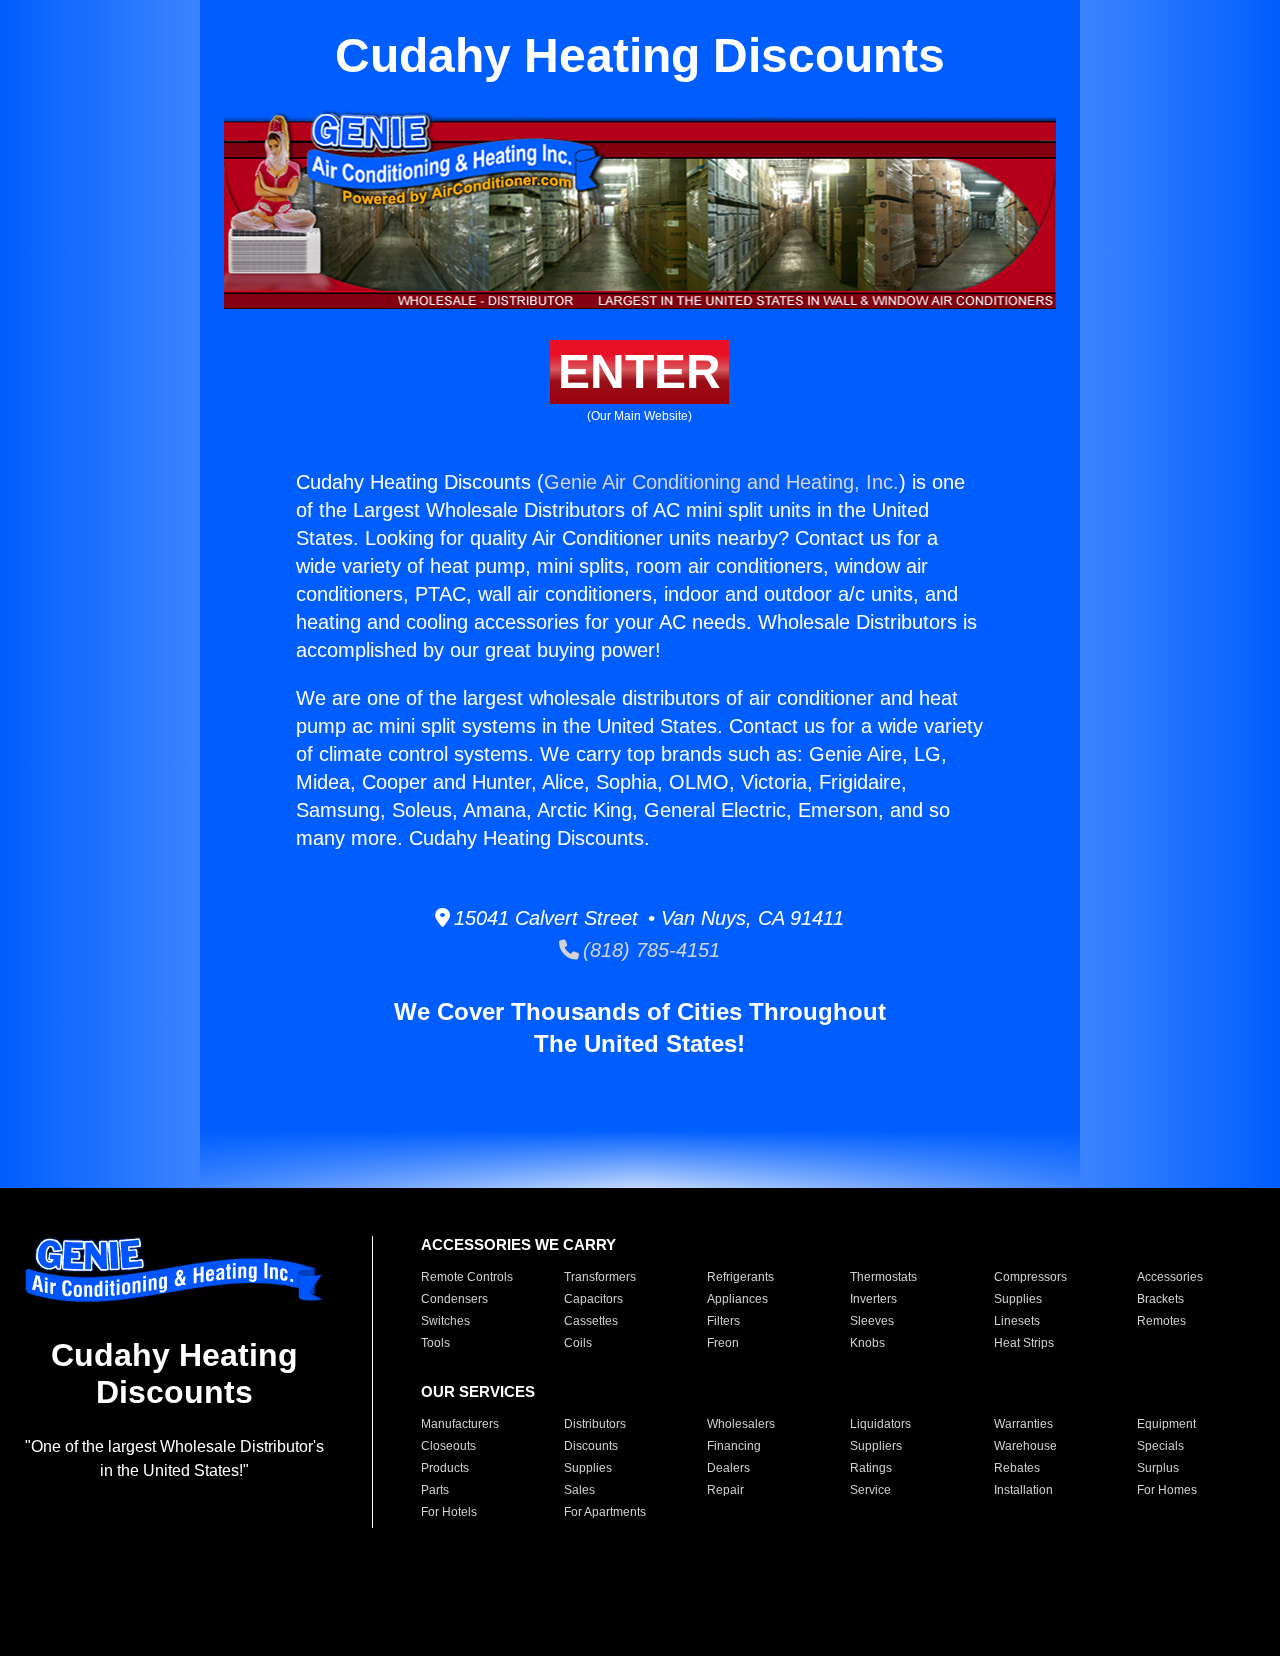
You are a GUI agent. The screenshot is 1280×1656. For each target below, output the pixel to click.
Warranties (1023, 1424)
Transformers (600, 1277)
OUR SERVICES (478, 1391)
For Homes (1167, 1490)
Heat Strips (1024, 1343)
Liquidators (880, 1424)
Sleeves (872, 1321)
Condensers (454, 1299)
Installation (1023, 1490)
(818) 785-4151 (649, 950)
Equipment (1166, 1424)
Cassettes (591, 1321)
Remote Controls (467, 1277)
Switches (445, 1321)
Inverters (873, 1299)
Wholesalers (741, 1424)
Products (445, 1468)
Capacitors (593, 1299)
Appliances (737, 1299)
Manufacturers (460, 1424)
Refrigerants (740, 1277)
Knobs (867, 1343)
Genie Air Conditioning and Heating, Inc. (721, 482)
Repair (725, 1490)
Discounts (591, 1446)
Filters (723, 1321)
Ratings (871, 1468)
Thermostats (883, 1277)
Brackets (1160, 1299)
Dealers (728, 1468)
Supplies (1018, 1299)
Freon (723, 1343)
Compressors (1030, 1277)
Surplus (1158, 1468)
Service (870, 1490)
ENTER (639, 371)
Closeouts (448, 1446)
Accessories (1170, 1277)
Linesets (1017, 1321)
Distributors (595, 1424)
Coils (578, 1343)
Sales (579, 1490)
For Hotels (449, 1512)
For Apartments (605, 1512)
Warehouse (1025, 1446)
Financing (734, 1446)
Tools (435, 1343)
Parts (435, 1490)
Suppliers (876, 1446)
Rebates (1017, 1468)
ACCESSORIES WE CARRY (518, 1244)
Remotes (1161, 1321)
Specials (1160, 1446)
